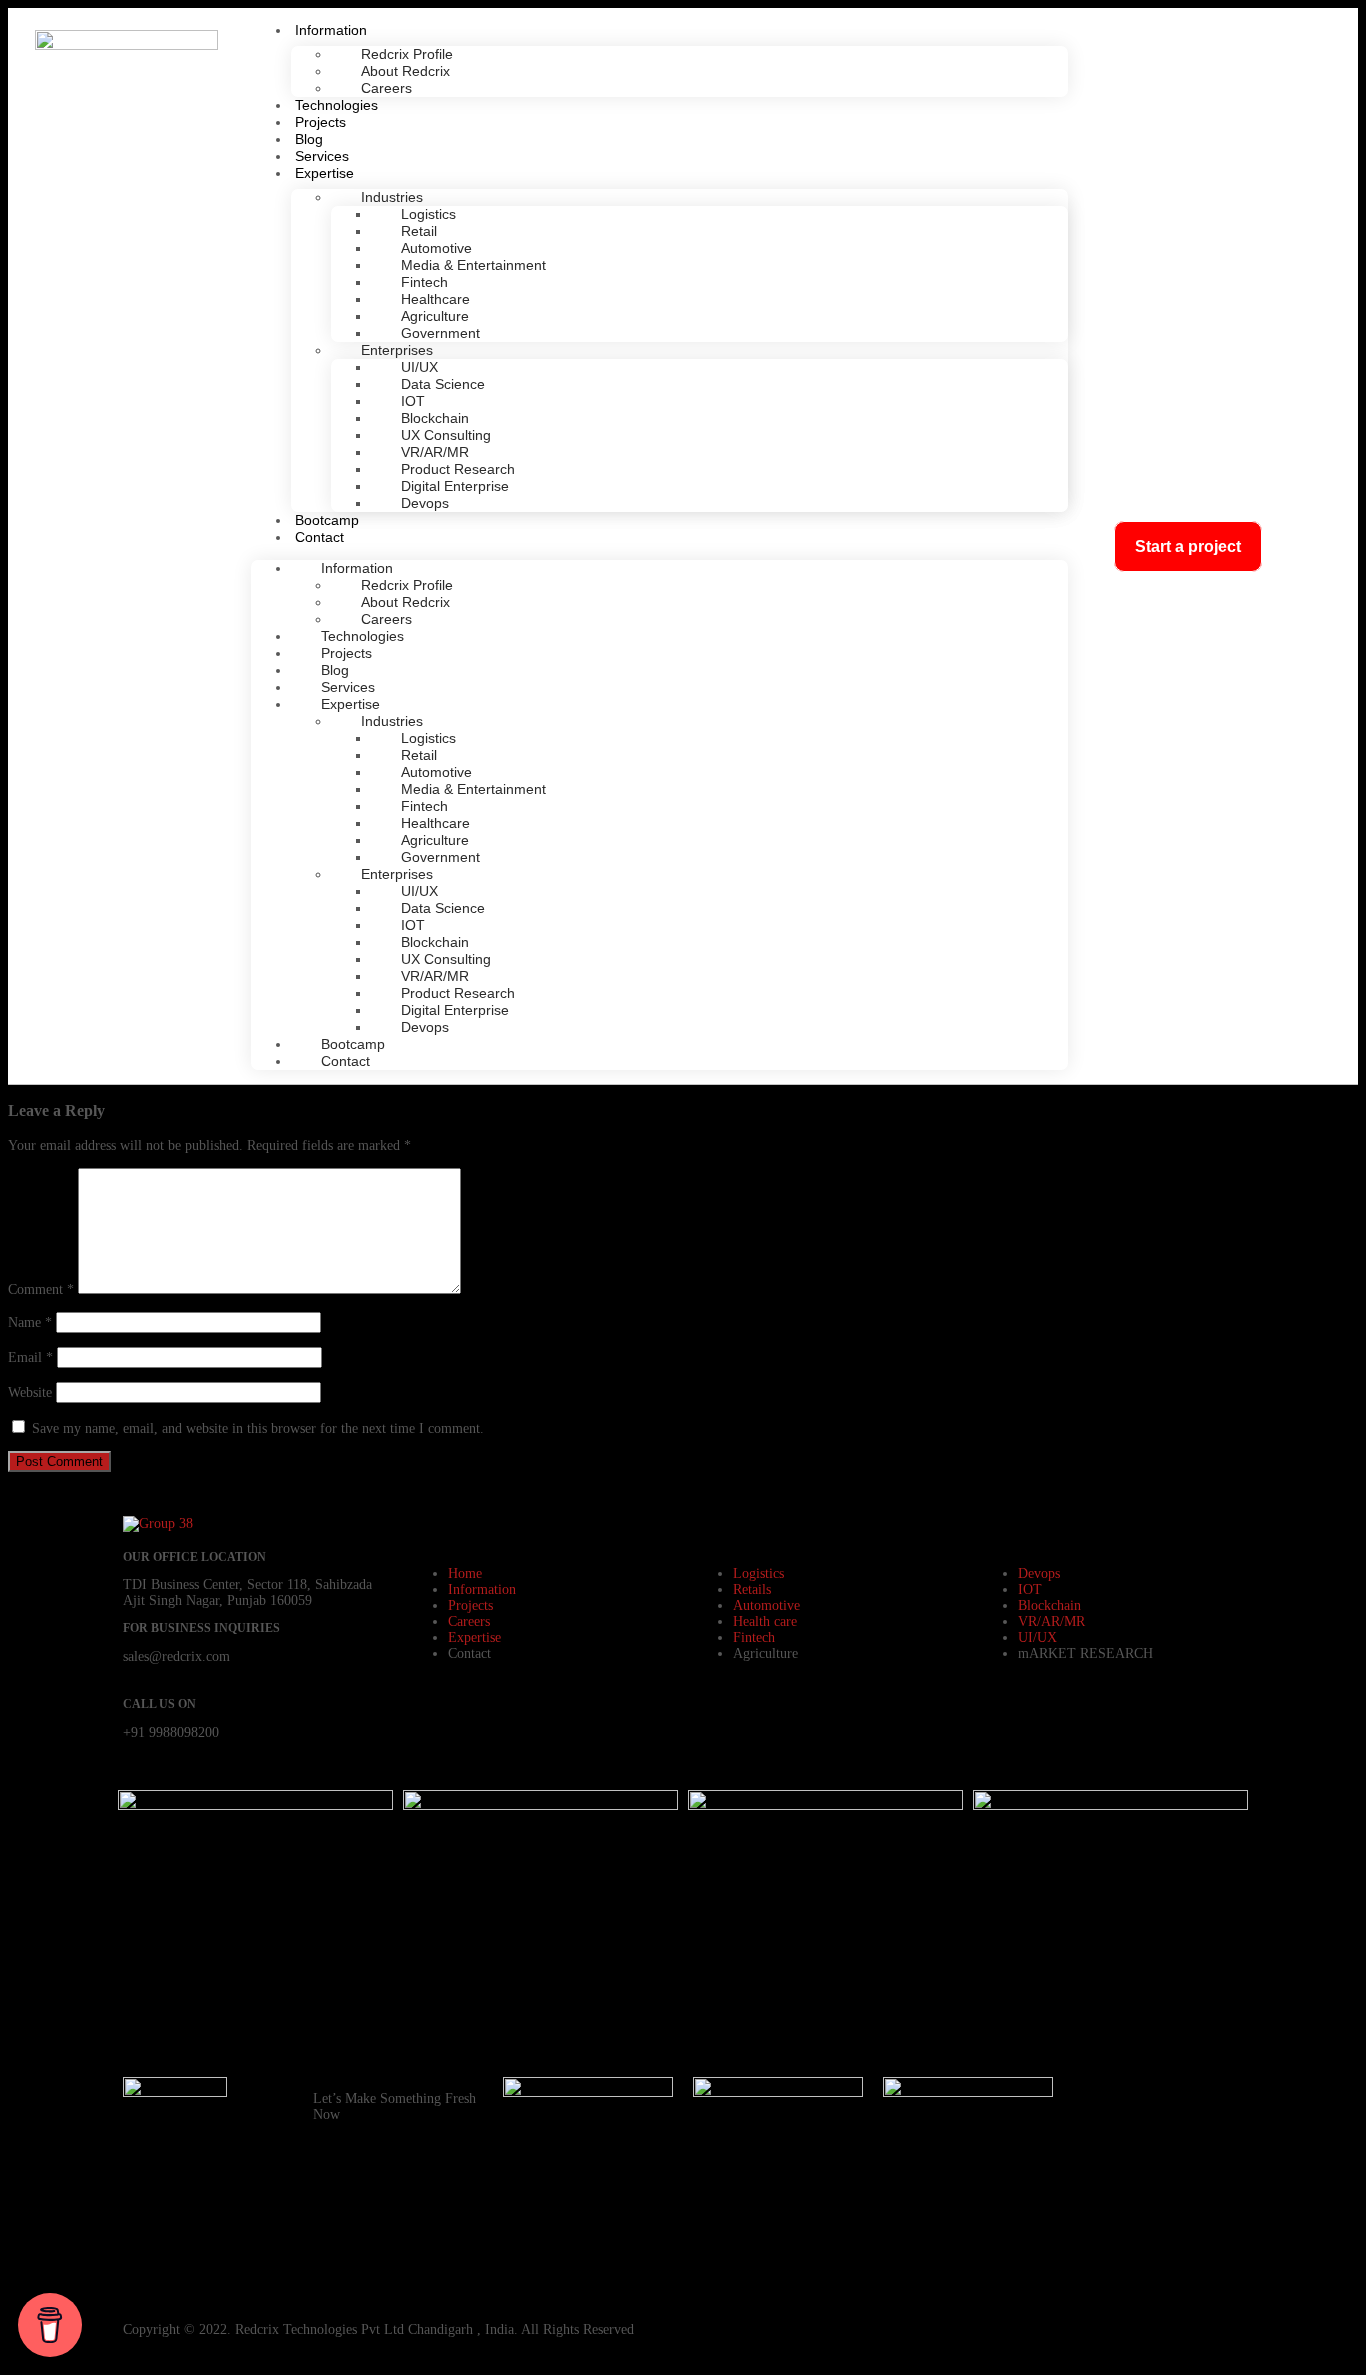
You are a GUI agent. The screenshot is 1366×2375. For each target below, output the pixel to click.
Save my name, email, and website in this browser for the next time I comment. (258, 1428)
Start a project (1188, 546)
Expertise (324, 173)
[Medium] (1098, 2264)
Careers (386, 88)
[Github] (1098, 2156)
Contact (319, 537)
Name (30, 1322)
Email (30, 1357)
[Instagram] (1152, 2102)
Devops (425, 503)
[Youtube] (1206, 2102)
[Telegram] (1098, 2210)
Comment (41, 1289)
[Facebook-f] (1098, 2102)
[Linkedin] (1206, 2156)
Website (30, 1392)
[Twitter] (1206, 2210)
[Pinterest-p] (1152, 2156)
